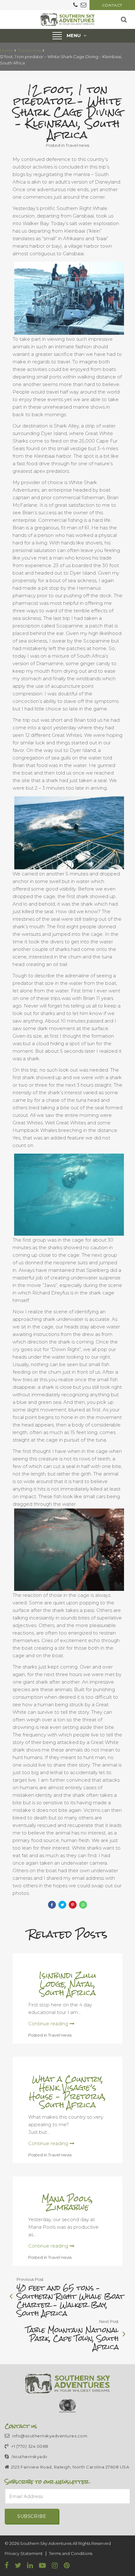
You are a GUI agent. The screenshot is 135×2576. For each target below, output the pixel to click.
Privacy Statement (24, 2553)
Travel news (29, 50)
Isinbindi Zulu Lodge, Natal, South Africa (67, 1984)
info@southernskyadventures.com (84, 5)
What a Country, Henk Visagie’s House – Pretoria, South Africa (67, 2092)
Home (6, 50)
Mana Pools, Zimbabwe (67, 2203)
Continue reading (48, 2024)
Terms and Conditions (71, 2553)
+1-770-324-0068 (75, 5)
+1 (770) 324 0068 (29, 2446)
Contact (112, 5)
